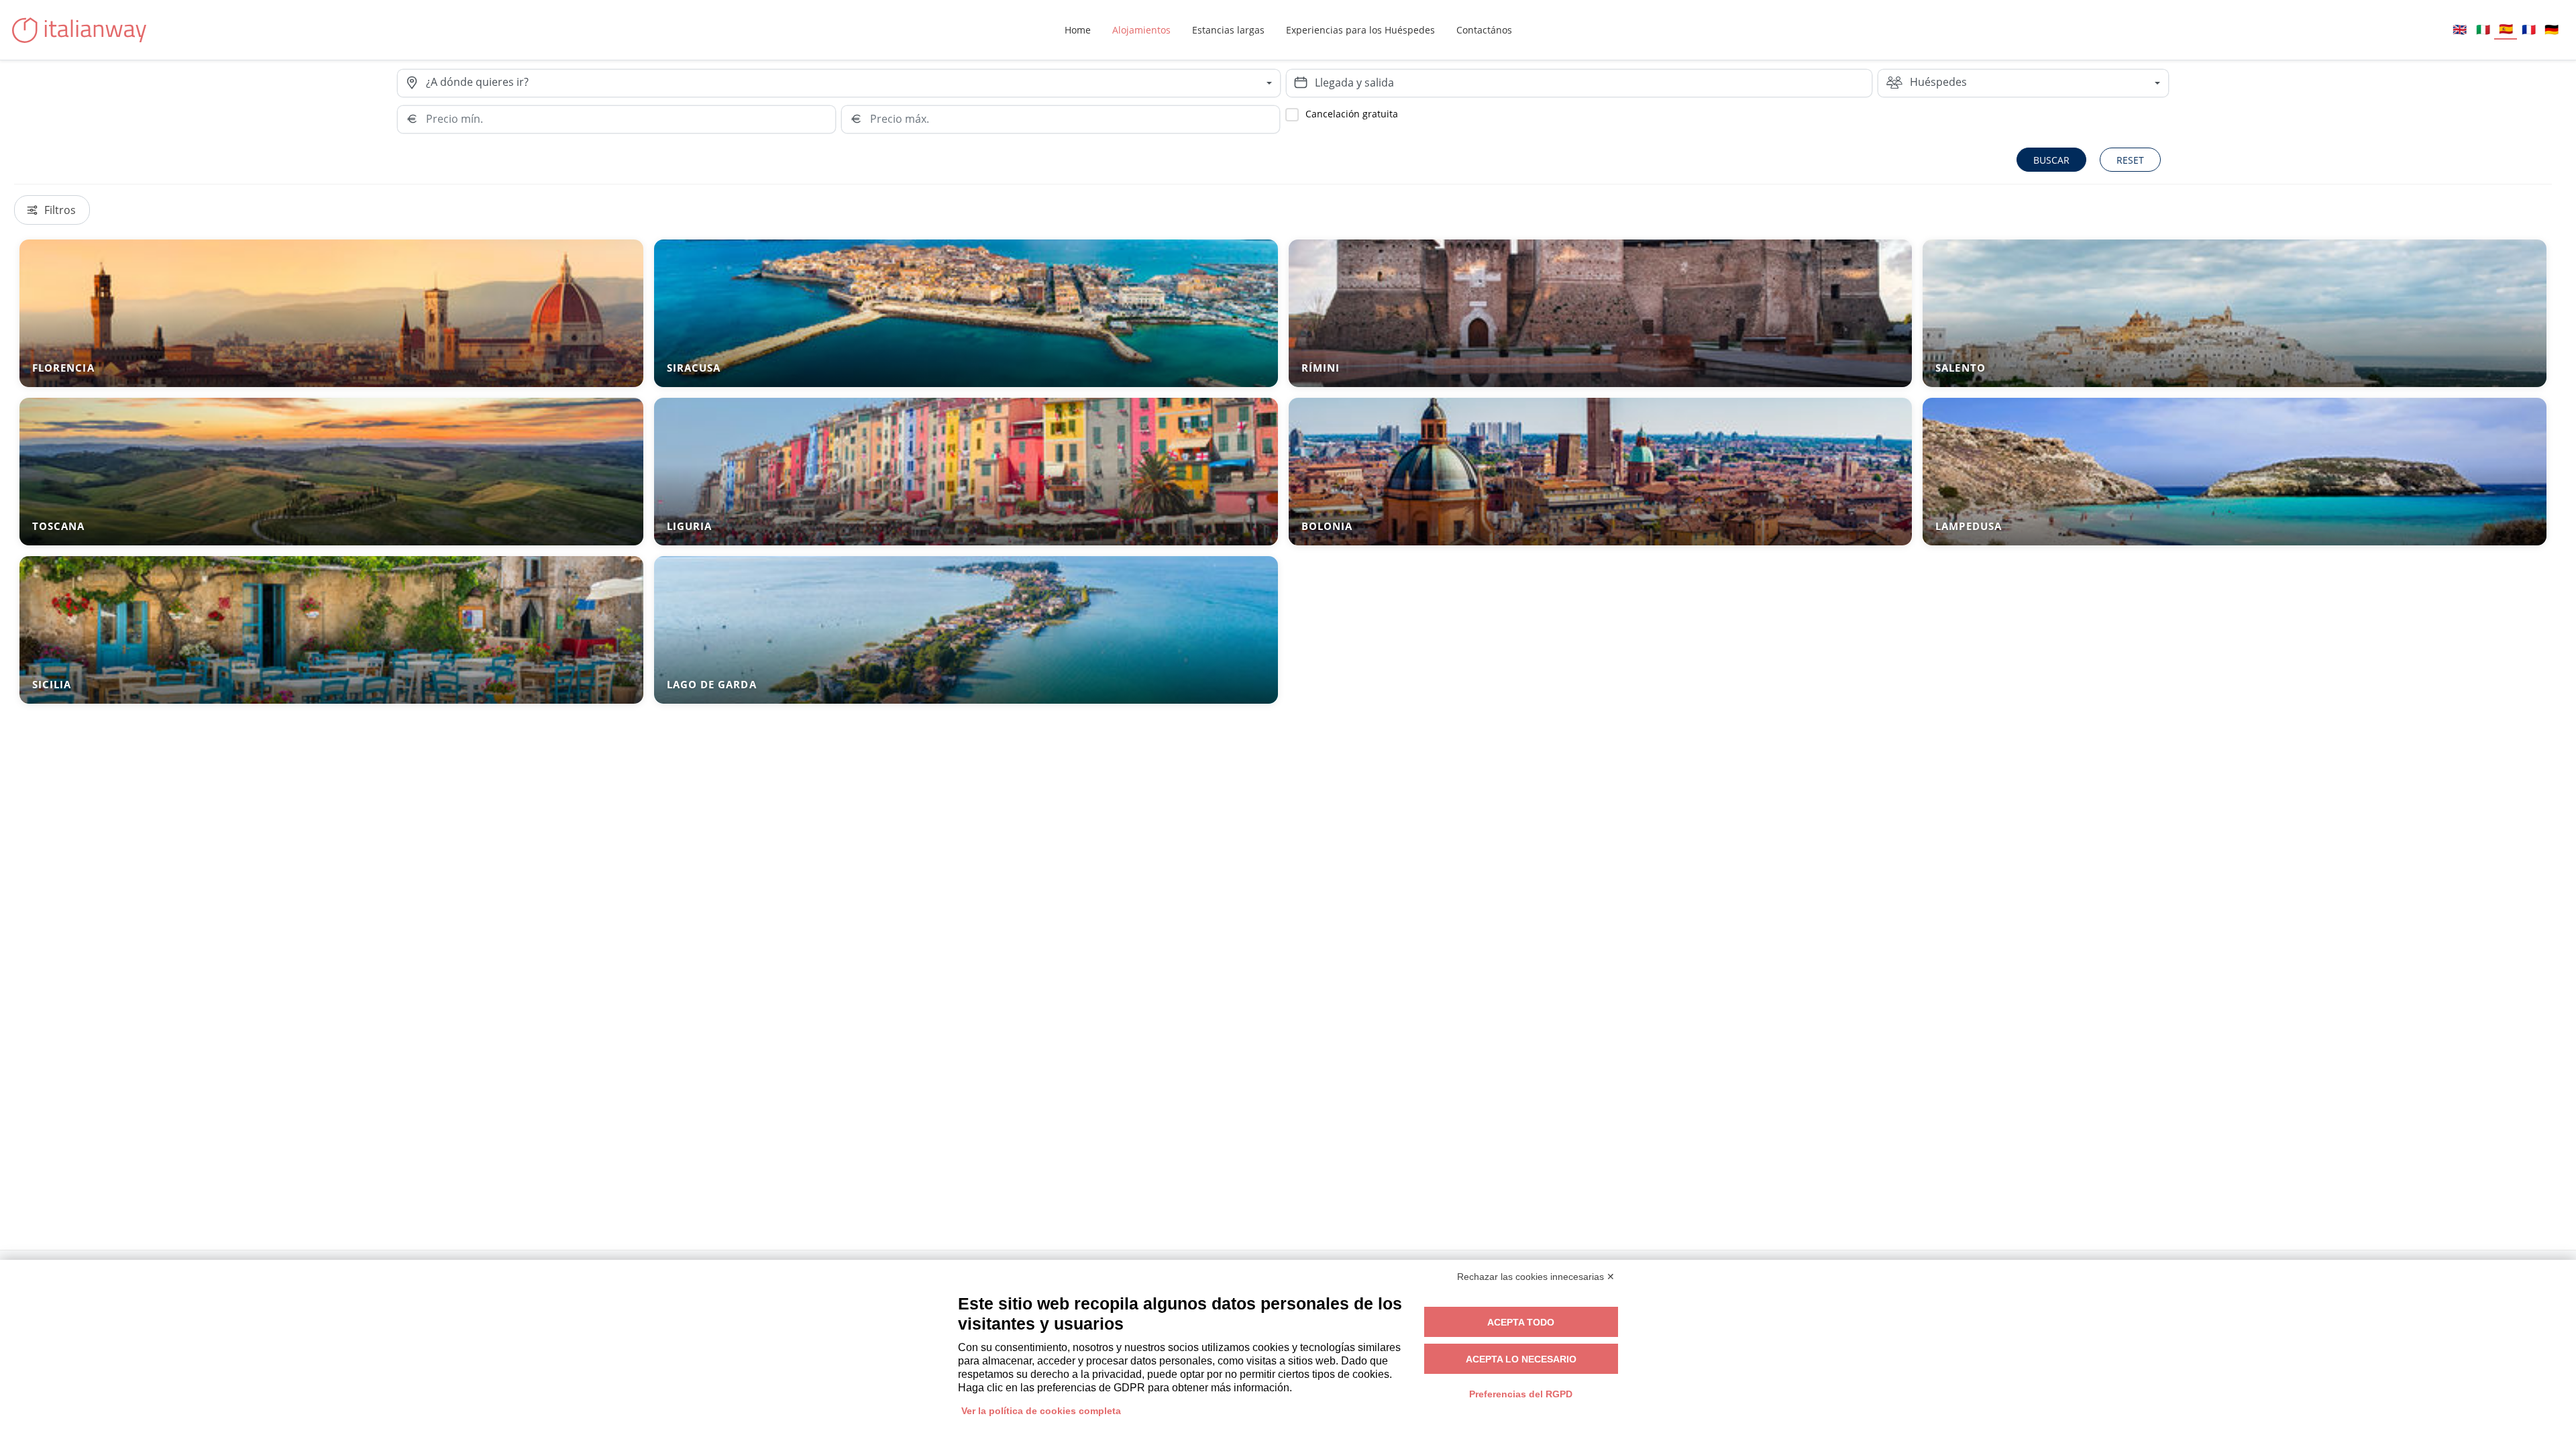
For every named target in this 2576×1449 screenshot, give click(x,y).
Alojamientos (1141, 30)
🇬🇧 (2460, 29)
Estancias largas (1228, 30)
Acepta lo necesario (1521, 1359)
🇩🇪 (2552, 29)
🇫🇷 (2529, 29)
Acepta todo (1521, 1322)
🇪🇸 (2506, 29)
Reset (2130, 160)
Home (1078, 30)
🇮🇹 (2483, 29)
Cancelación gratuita (1352, 114)
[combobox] (853, 83)
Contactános (1484, 30)
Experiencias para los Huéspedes (1360, 30)
